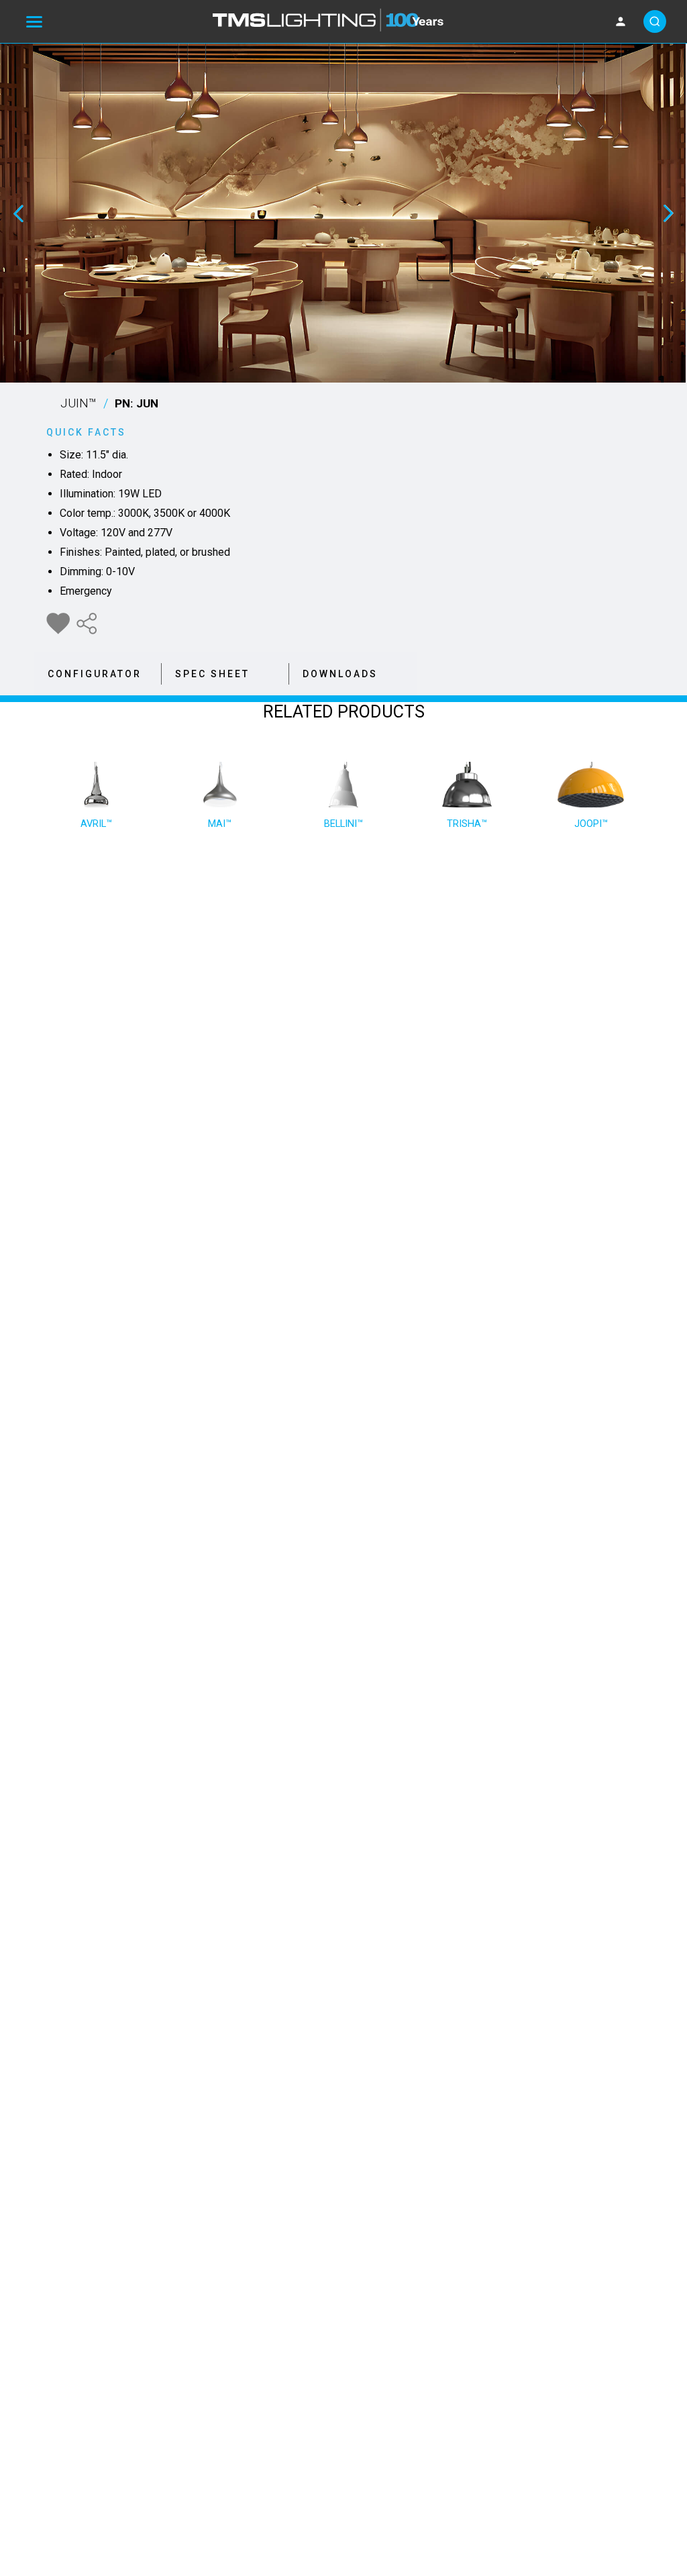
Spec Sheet (212, 674)
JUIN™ (109, 403)
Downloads (340, 674)
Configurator (95, 674)
